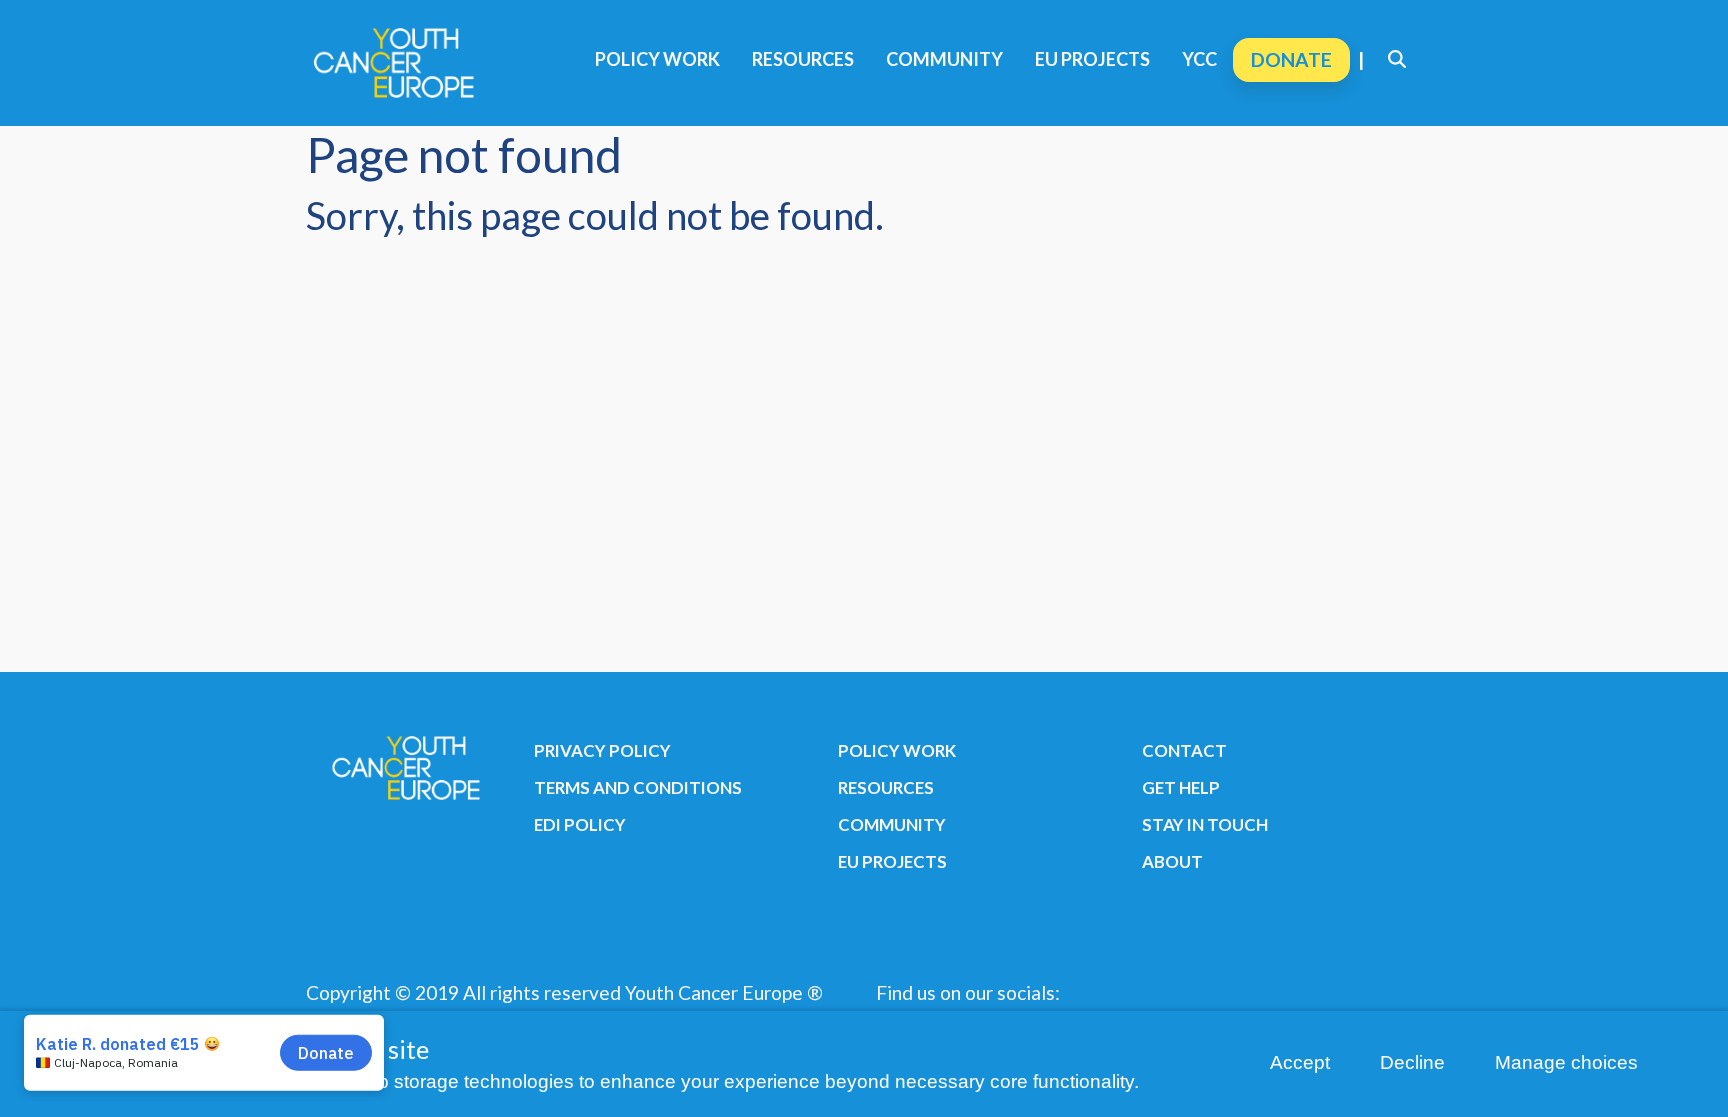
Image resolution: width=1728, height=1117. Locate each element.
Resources (803, 59)
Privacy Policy (602, 750)
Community (944, 59)
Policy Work (657, 59)
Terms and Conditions (638, 787)
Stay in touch (1205, 824)
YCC (1199, 59)
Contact (1184, 750)
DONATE (1291, 59)
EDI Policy (580, 824)
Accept (1300, 1062)
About (1172, 861)
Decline (1412, 1062)
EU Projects (1092, 59)
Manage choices (1566, 1062)
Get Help (1181, 787)
